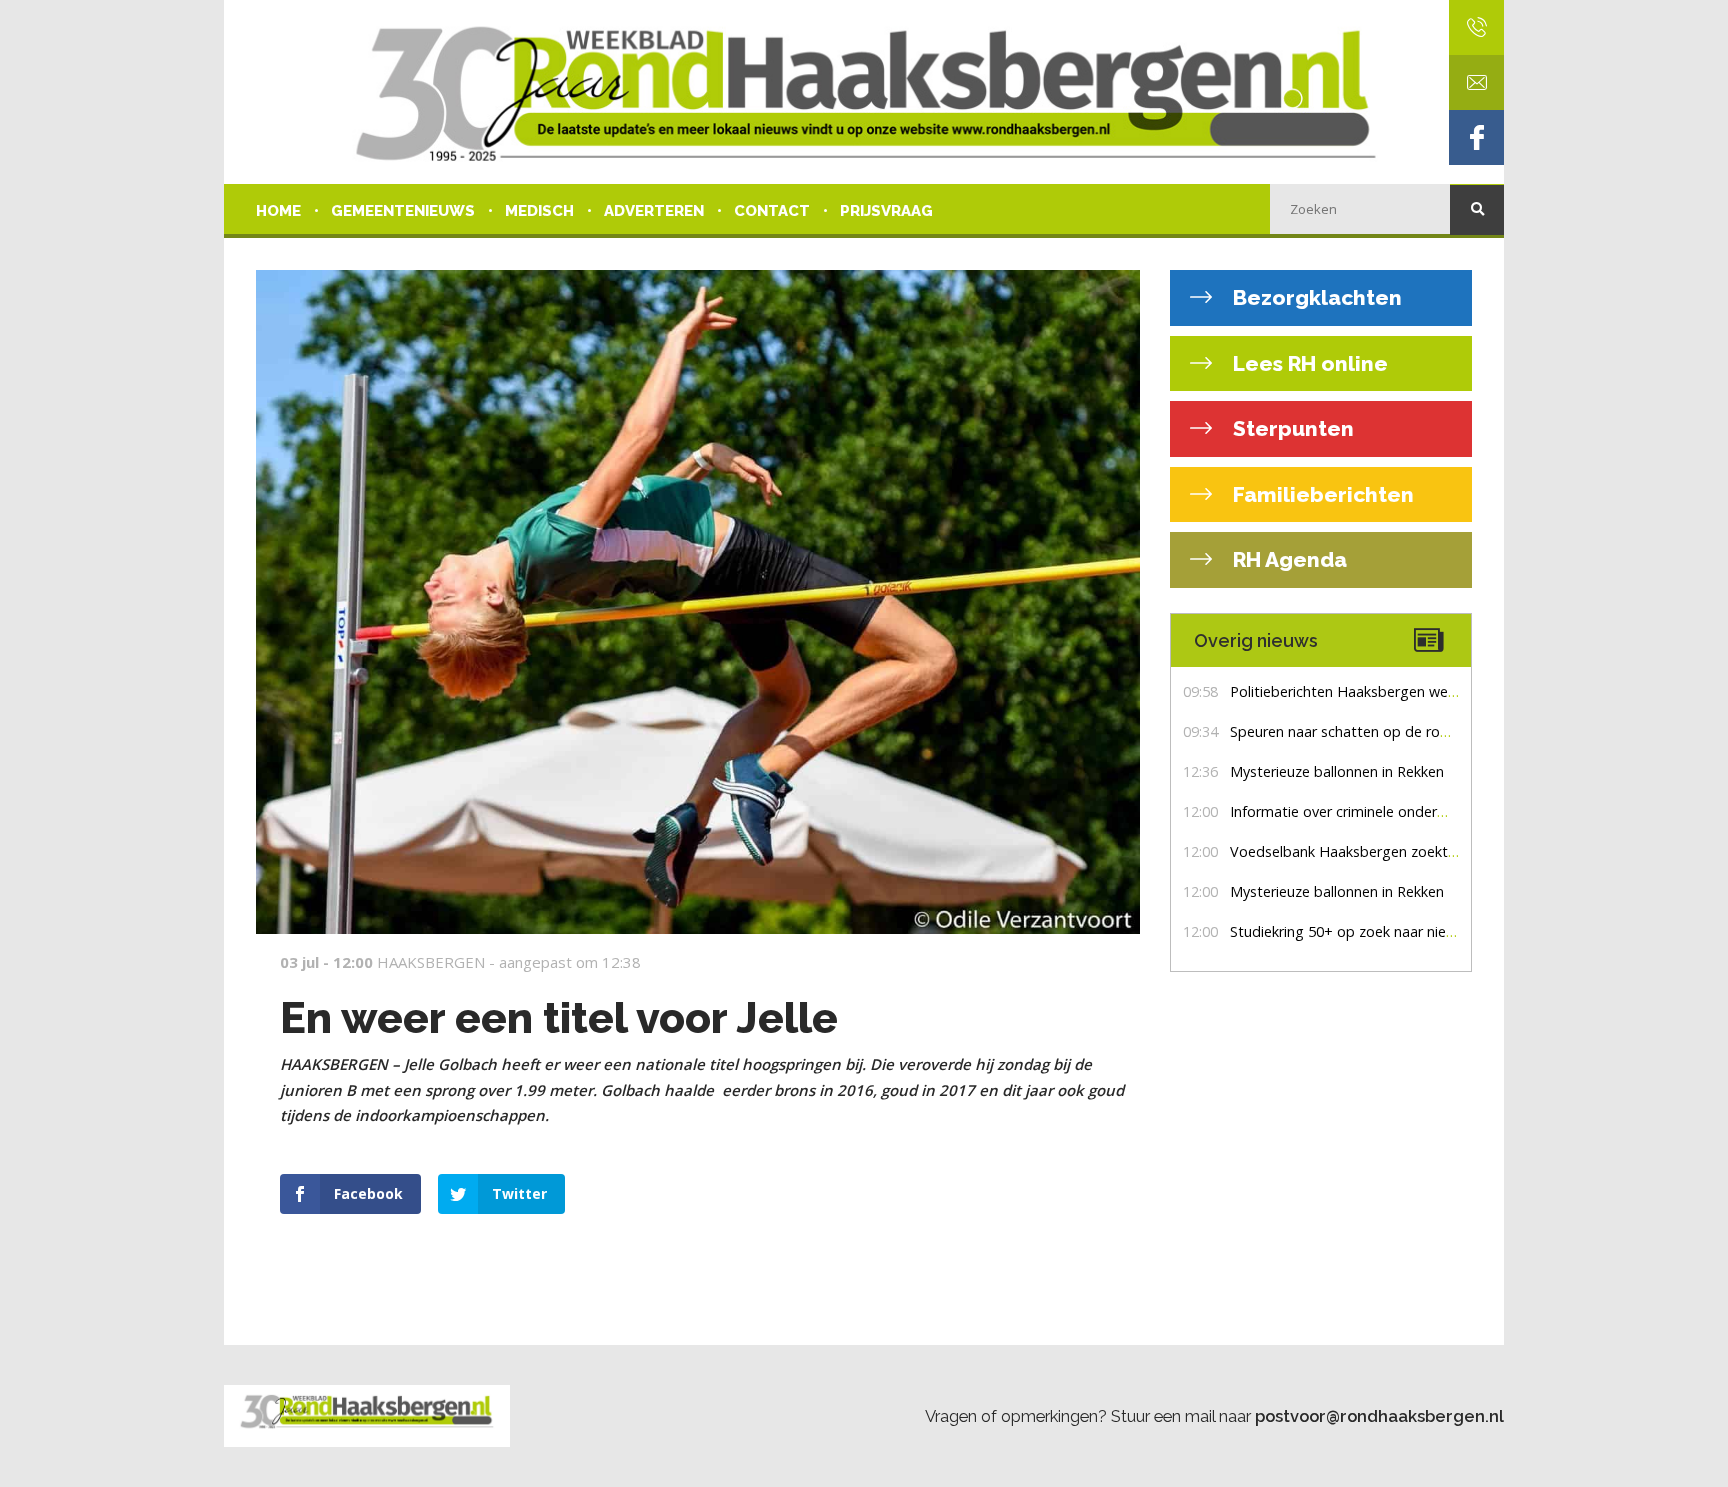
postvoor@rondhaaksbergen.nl (1379, 1416)
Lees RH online (1308, 363)
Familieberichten (1321, 494)
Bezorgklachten (1315, 297)
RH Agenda (1287, 559)
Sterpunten (1291, 428)
